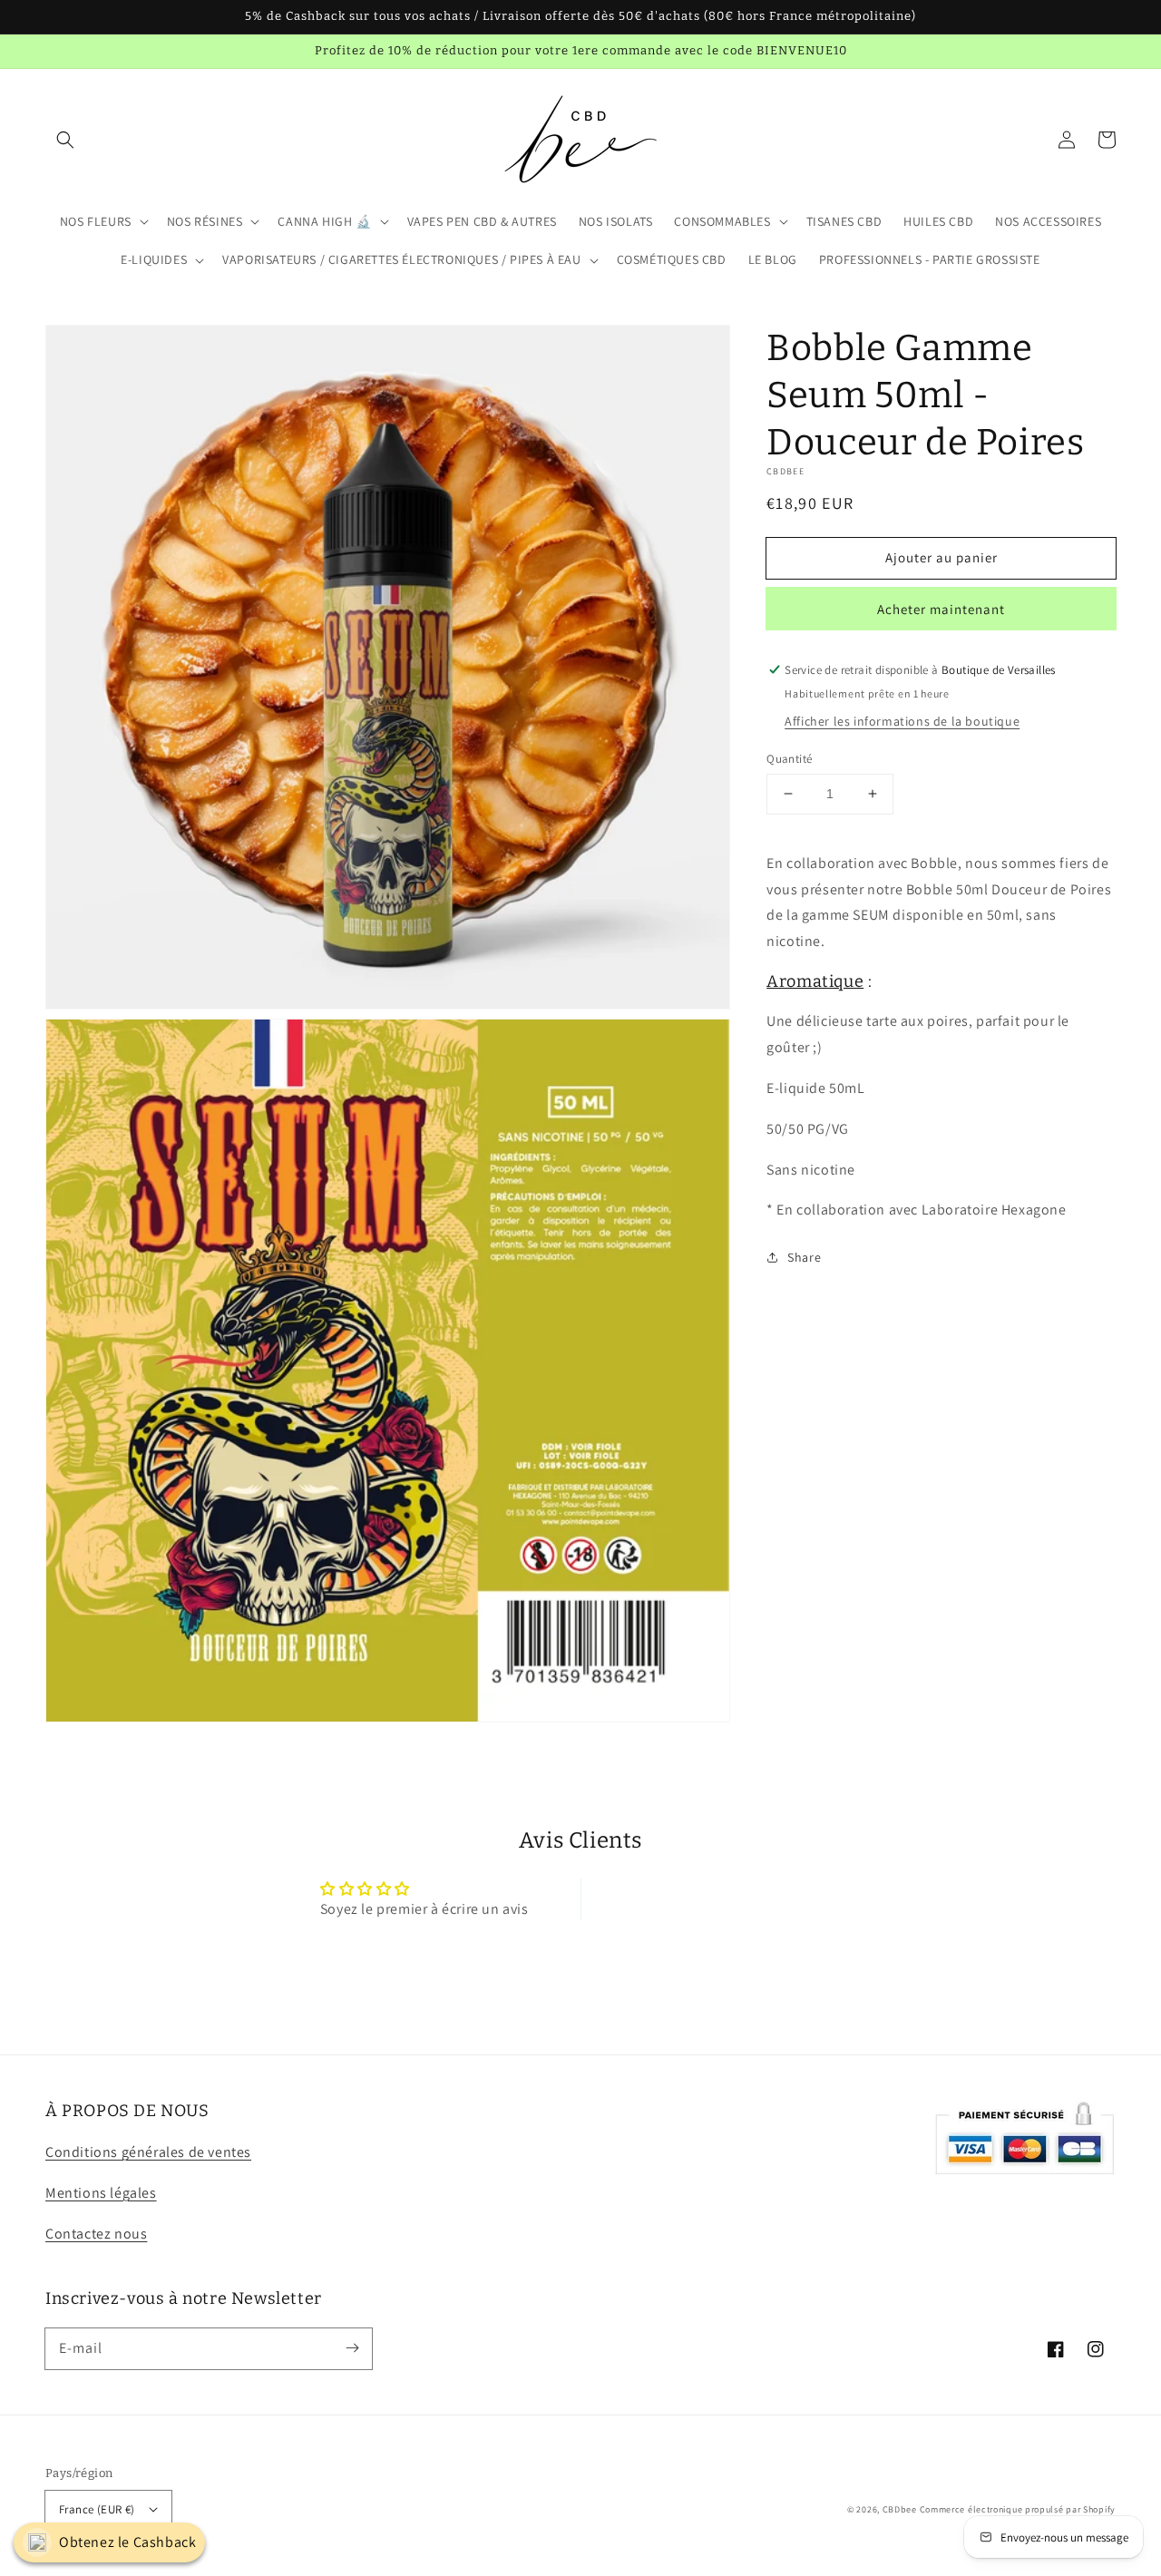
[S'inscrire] (352, 2348)
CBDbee (900, 2509)
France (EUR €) (97, 2509)
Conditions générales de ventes (148, 2152)
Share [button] (804, 1256)
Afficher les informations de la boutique (902, 721)
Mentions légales (101, 2193)
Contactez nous (96, 2234)
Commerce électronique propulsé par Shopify (1018, 2509)
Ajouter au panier (941, 556)
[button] (65, 140)
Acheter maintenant (941, 609)
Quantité (789, 759)
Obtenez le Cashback (127, 2542)
